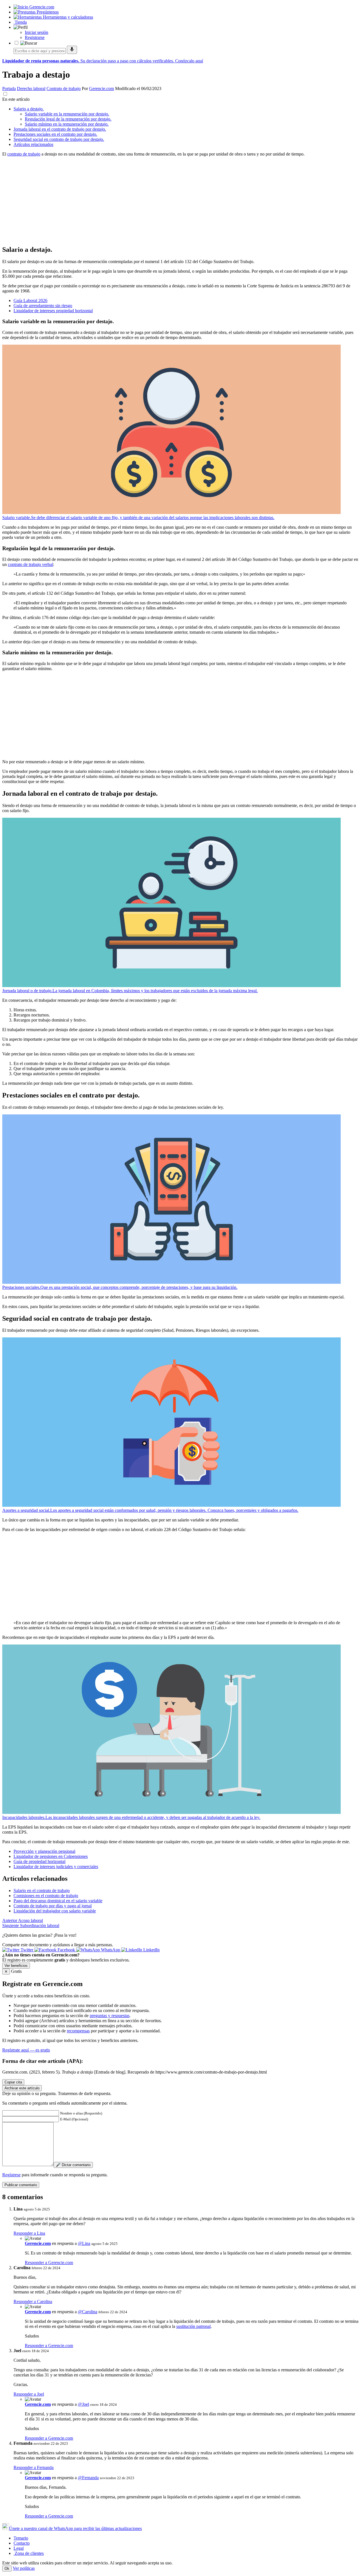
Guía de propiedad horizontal (39, 1861)
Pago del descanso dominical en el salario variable (58, 1901)
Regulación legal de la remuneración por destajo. (68, 119)
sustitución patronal (193, 2326)
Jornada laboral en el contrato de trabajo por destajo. (60, 129)
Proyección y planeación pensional (44, 1851)
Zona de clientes (29, 2553)
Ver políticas (24, 2568)
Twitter (27, 1950)
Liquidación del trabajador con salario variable (55, 1911)
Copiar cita (13, 2082)
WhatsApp (111, 1950)
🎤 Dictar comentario (73, 2165)
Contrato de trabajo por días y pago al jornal (53, 1906)
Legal (19, 2548)
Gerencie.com (102, 88)
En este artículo (16, 99)
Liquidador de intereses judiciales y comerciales (56, 1867)
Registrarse (35, 37)
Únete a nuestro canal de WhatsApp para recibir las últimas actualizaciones (75, 2528)
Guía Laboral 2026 (30, 300)
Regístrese (11, 2175)
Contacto (22, 2543)
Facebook (66, 1950)
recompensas (78, 2031)
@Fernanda (88, 2478)
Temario (21, 2538)
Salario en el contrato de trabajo (42, 1891)
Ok (7, 2569)
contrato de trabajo (24, 154)
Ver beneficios (16, 1966)
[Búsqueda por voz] (72, 50)
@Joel (83, 2404)
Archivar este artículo (22, 2088)
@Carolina (88, 2312)
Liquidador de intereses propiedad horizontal (53, 311)
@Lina (84, 2243)
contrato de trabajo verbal (30, 564)
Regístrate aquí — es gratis (26, 2050)
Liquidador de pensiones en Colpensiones (51, 1856)
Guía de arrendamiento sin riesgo (43, 306)
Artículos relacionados (33, 144)
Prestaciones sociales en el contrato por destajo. (55, 134)
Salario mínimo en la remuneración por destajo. (67, 124)
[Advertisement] (171, 201)
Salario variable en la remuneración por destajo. (67, 114)
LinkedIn (151, 1950)
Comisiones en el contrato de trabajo (46, 1896)
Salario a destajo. (29, 109)
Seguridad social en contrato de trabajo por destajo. (59, 139)
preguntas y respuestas (110, 2016)
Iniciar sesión (37, 32)
